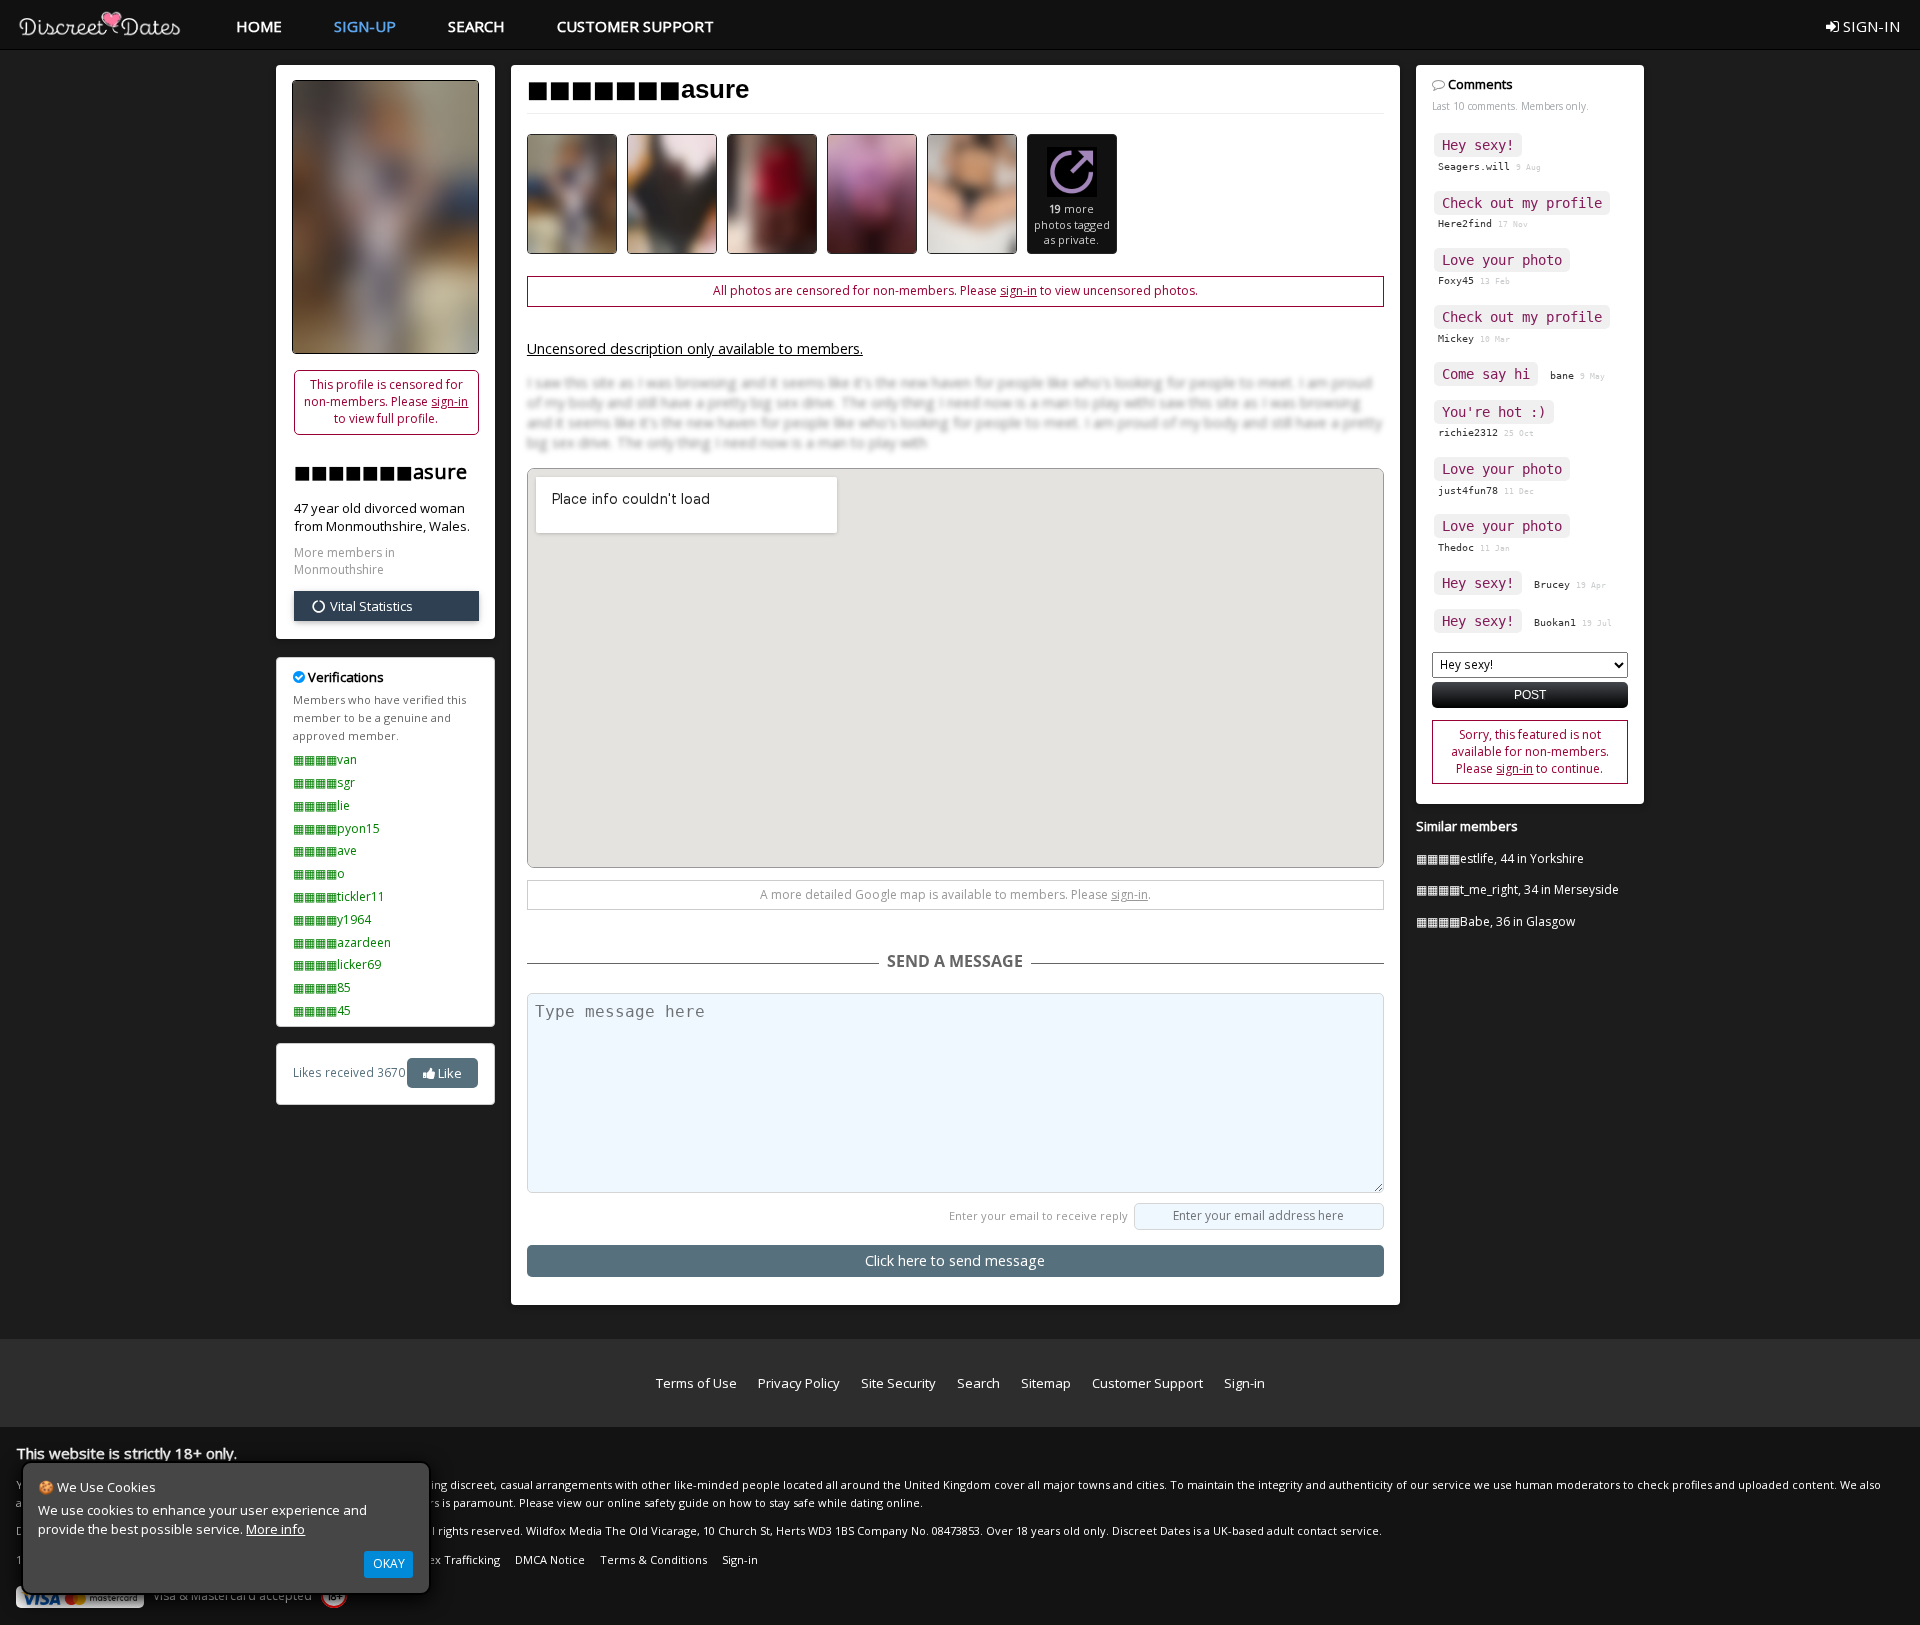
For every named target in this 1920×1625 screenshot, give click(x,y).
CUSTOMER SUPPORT (635, 26)
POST (1530, 694)
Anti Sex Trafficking (449, 1559)
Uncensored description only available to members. (695, 348)
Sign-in (1244, 1383)
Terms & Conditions (653, 1559)
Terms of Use (696, 1383)
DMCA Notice (550, 1559)
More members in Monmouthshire (344, 561)
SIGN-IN (1869, 26)
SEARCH (476, 26)
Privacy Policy (799, 1383)
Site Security (898, 1383)
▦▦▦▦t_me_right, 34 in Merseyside (1517, 889)
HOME (259, 26)
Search (978, 1383)
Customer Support (1147, 1383)
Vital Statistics (370, 606)
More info (275, 1529)
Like (448, 1073)
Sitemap (1046, 1383)
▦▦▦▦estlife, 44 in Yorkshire (1500, 858)
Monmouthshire (374, 526)
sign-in (449, 401)
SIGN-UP (365, 26)
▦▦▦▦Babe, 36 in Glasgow (1495, 921)
